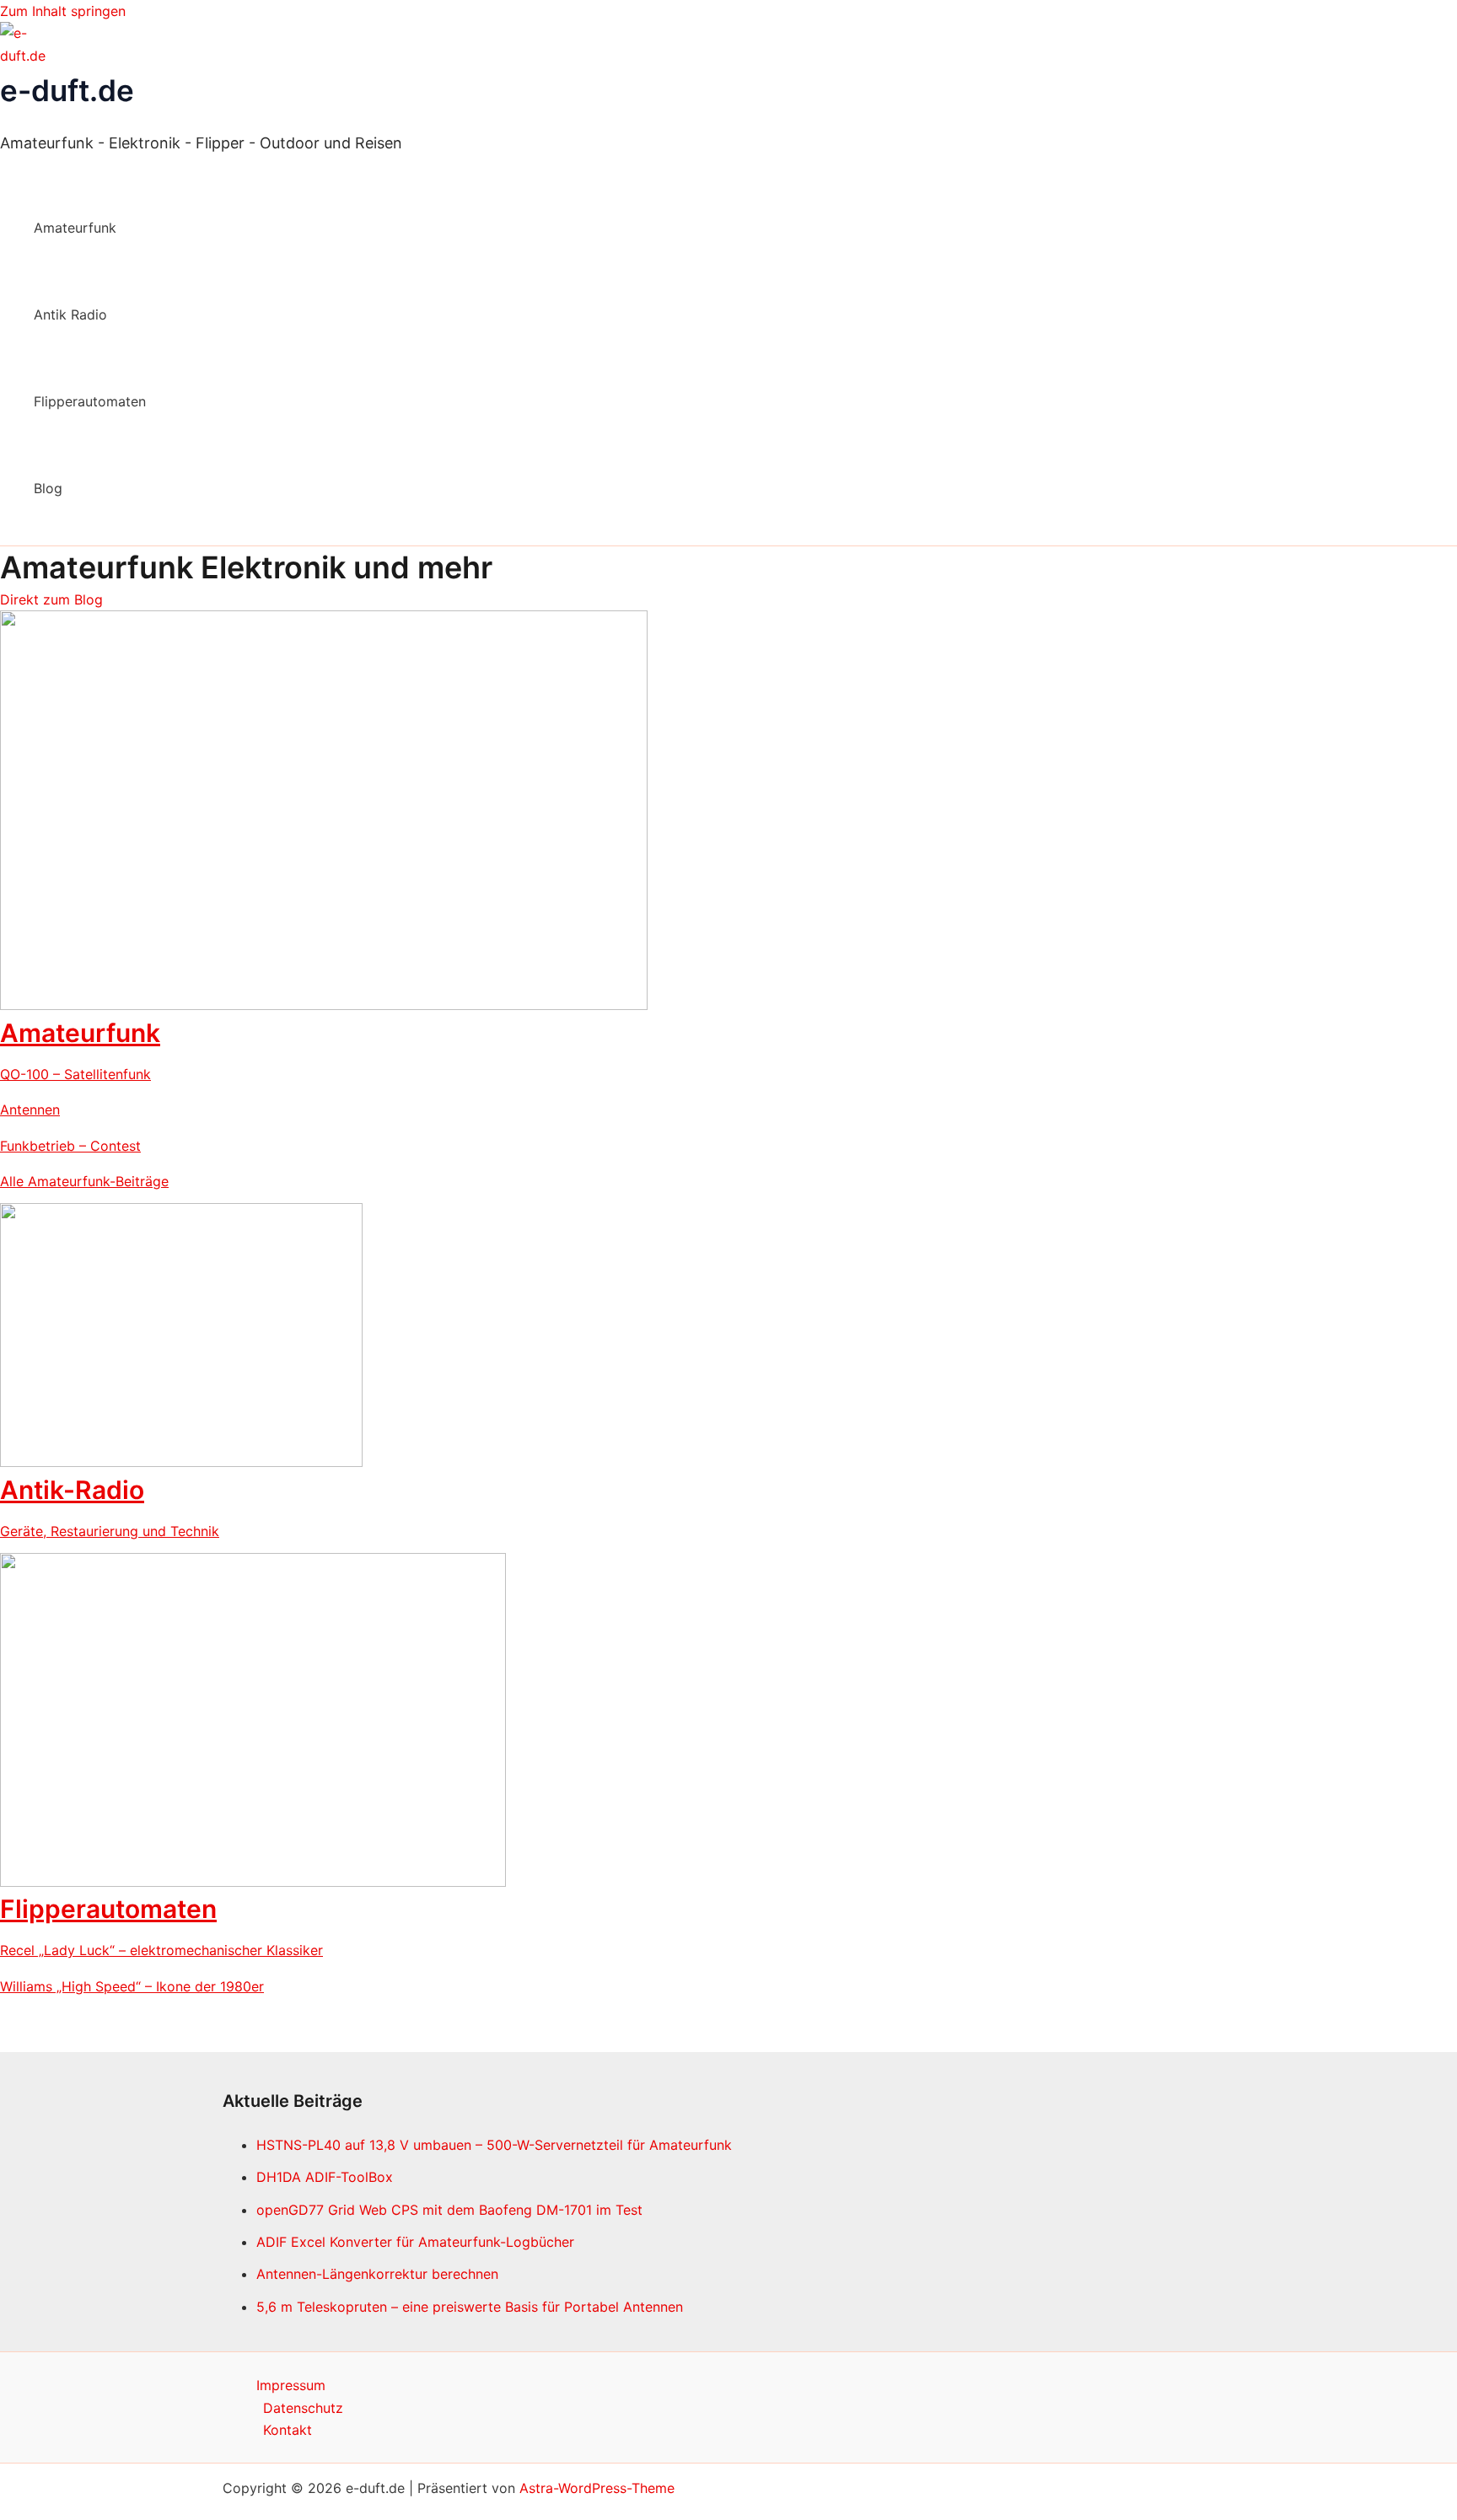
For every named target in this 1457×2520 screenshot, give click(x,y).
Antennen (30, 1110)
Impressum (291, 2385)
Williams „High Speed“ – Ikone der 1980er (132, 1986)
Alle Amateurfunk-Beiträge (84, 1181)
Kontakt (288, 2430)
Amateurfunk (75, 228)
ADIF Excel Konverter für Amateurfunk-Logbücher (415, 2242)
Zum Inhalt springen (63, 11)
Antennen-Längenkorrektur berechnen (377, 2274)
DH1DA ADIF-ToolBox (325, 2177)
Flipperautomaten (90, 401)
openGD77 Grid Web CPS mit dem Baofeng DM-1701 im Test (449, 2210)
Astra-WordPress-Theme (597, 2488)
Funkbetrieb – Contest (70, 1146)
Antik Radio (70, 314)
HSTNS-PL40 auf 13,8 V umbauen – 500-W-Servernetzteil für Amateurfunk (494, 2145)
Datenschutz (303, 2408)
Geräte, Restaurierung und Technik (110, 1531)
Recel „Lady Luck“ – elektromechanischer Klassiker (161, 1950)
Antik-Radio (72, 1490)
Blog (48, 488)
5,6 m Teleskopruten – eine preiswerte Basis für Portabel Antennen (470, 2307)
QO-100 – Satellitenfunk (75, 1074)
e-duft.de (67, 90)
